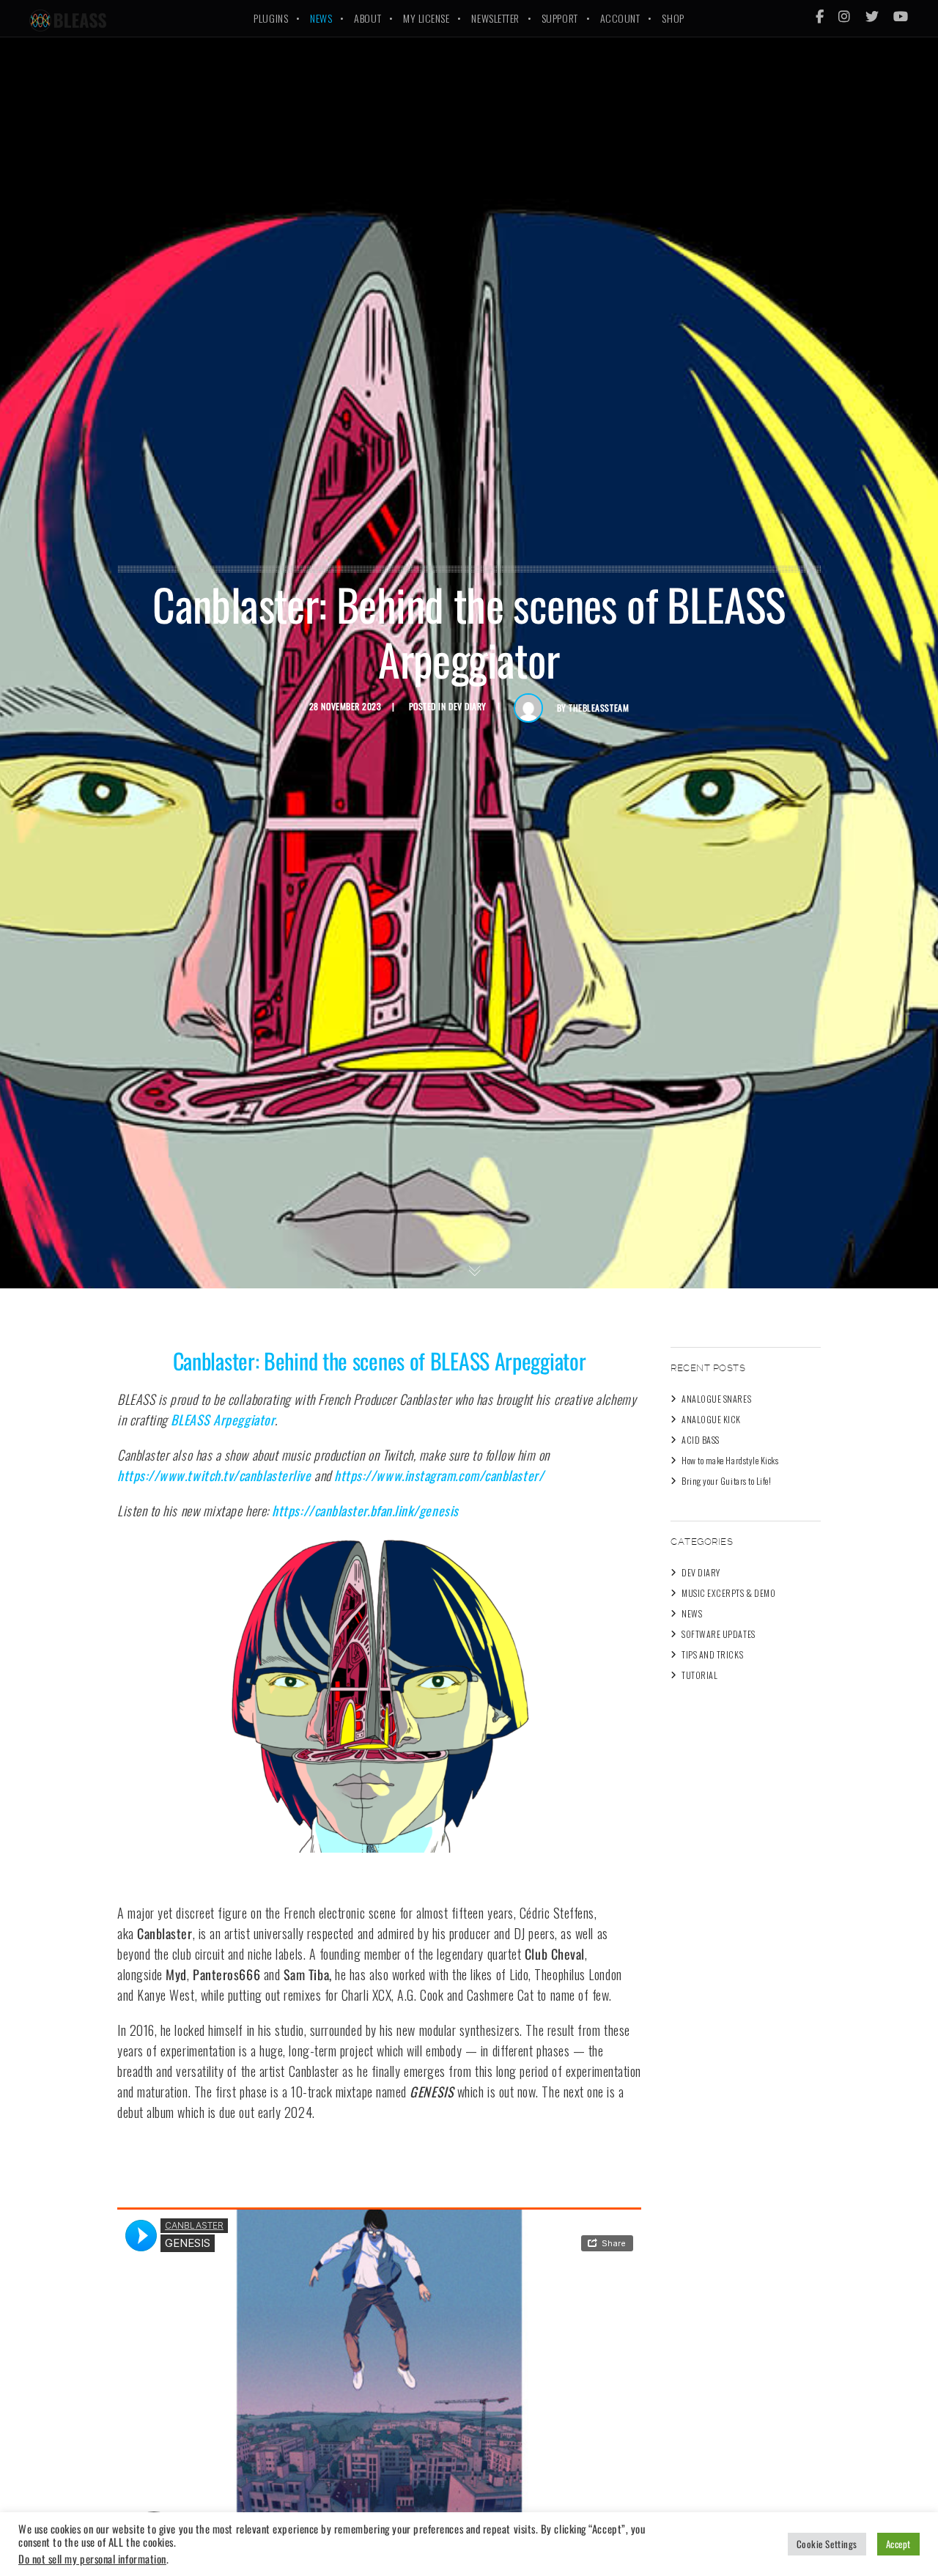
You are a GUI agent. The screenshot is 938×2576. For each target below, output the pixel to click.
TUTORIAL (699, 1675)
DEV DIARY (468, 706)
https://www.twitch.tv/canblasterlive (214, 1475)
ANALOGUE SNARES (716, 1399)
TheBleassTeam (599, 708)
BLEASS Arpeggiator (223, 1420)
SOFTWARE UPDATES (719, 1634)
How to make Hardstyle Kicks (730, 1460)
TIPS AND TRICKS (712, 1654)
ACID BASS (701, 1440)
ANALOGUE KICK (711, 1419)
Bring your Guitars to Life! (727, 1481)
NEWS (692, 1613)
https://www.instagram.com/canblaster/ (439, 1475)
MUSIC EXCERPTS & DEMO (728, 1593)
